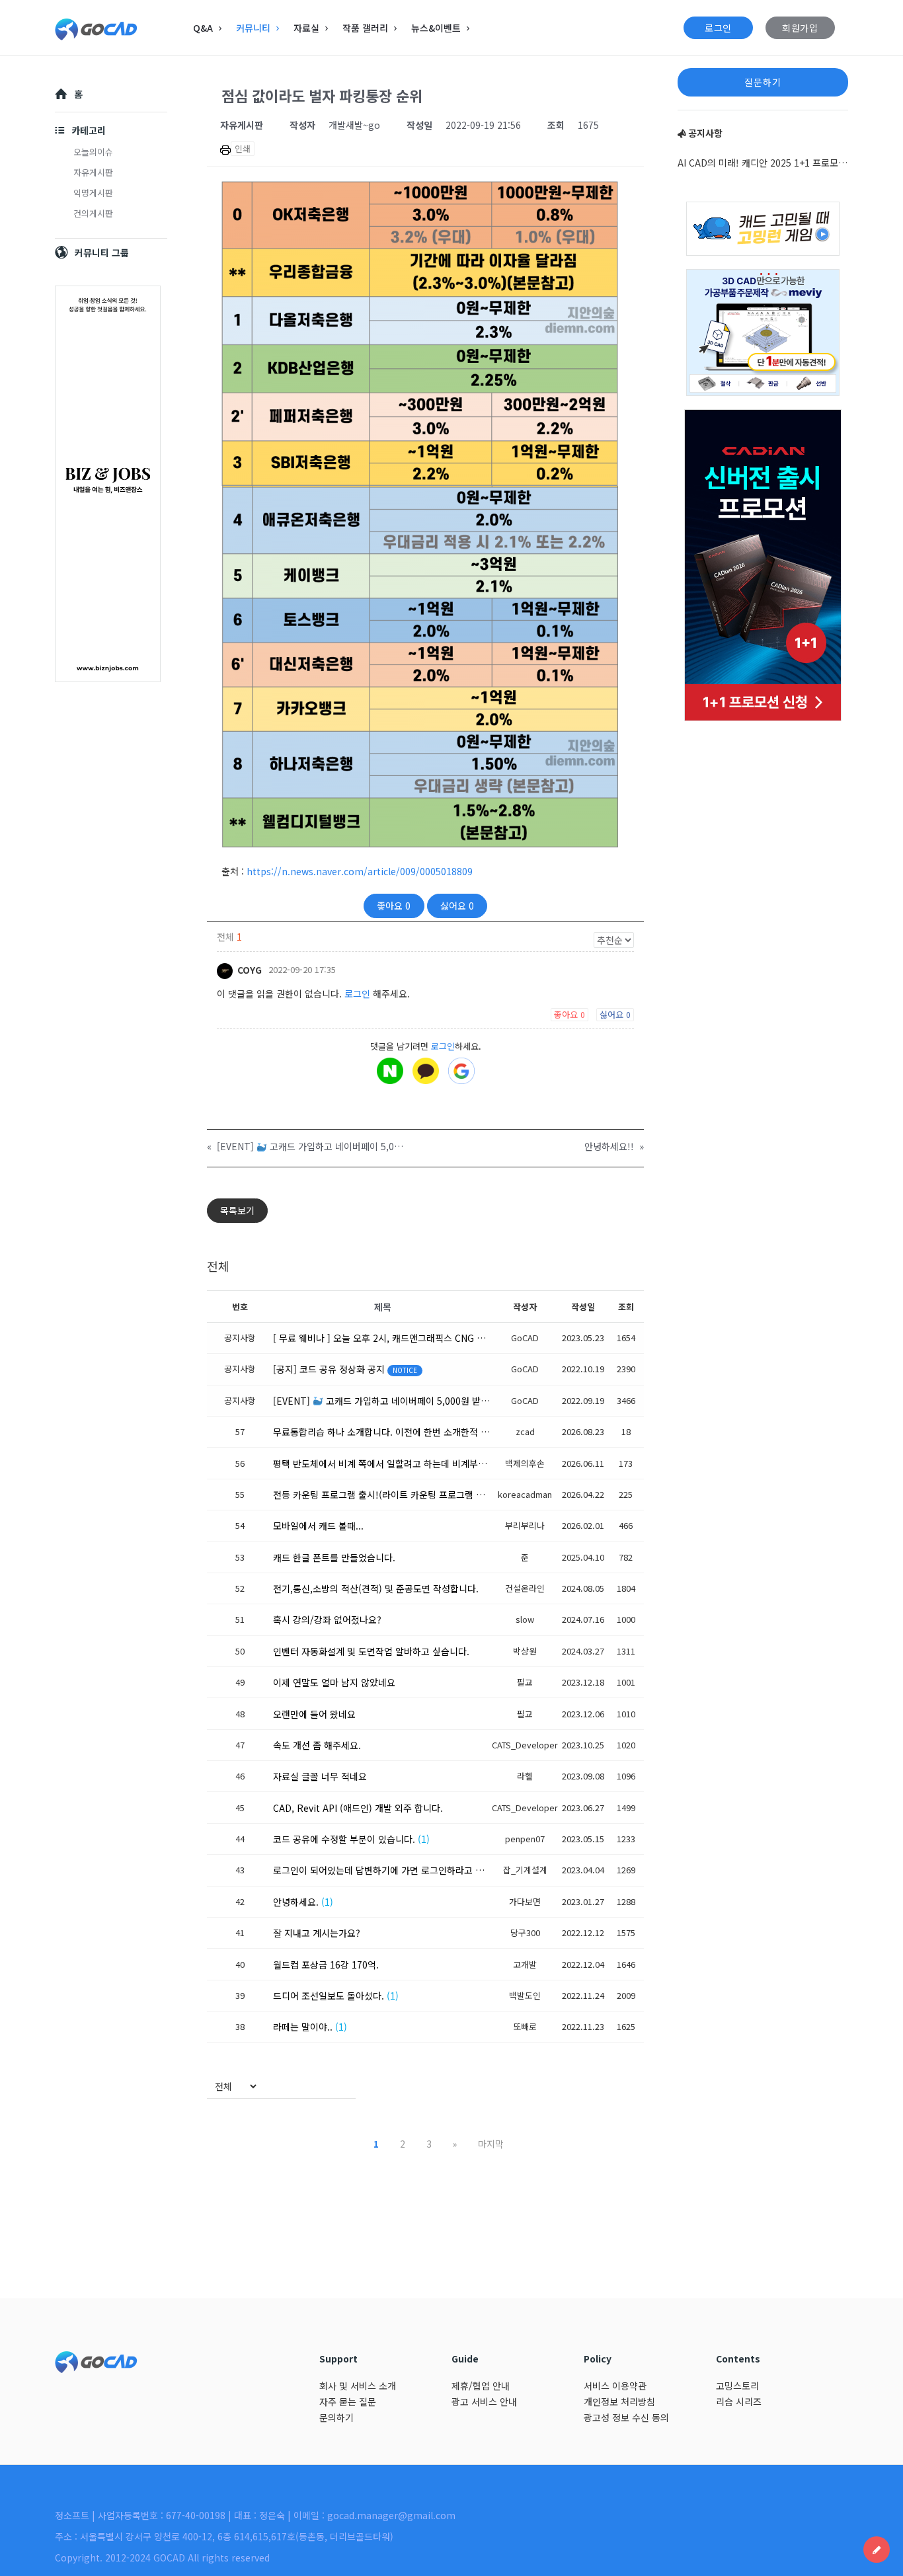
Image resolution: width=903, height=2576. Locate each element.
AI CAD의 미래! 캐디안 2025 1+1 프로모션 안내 (763, 163)
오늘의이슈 (93, 152)
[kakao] (426, 1071)
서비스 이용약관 (615, 2386)
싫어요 (457, 906)
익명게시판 (93, 193)
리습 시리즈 (739, 2401)
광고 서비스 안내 (484, 2401)
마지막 (491, 2144)
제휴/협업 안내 (481, 2386)
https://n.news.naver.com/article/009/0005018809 (360, 871)
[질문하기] (877, 2550)
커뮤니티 (253, 28)
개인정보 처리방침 (619, 2401)
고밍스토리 (737, 2386)
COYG (248, 970)
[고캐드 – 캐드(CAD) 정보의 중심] (121, 28)
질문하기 (763, 82)
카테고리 (89, 130)
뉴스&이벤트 (436, 28)
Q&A (203, 28)
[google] (461, 1071)
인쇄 (243, 148)
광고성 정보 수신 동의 (626, 2417)
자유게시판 (93, 172)
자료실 (306, 28)
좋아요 (394, 906)
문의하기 (336, 2417)
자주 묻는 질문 (348, 2401)
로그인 (718, 28)
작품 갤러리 (365, 28)
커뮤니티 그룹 (102, 253)
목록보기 (237, 1210)
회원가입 (800, 28)
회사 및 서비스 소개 (358, 2386)
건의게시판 (93, 213)
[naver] (390, 1071)
